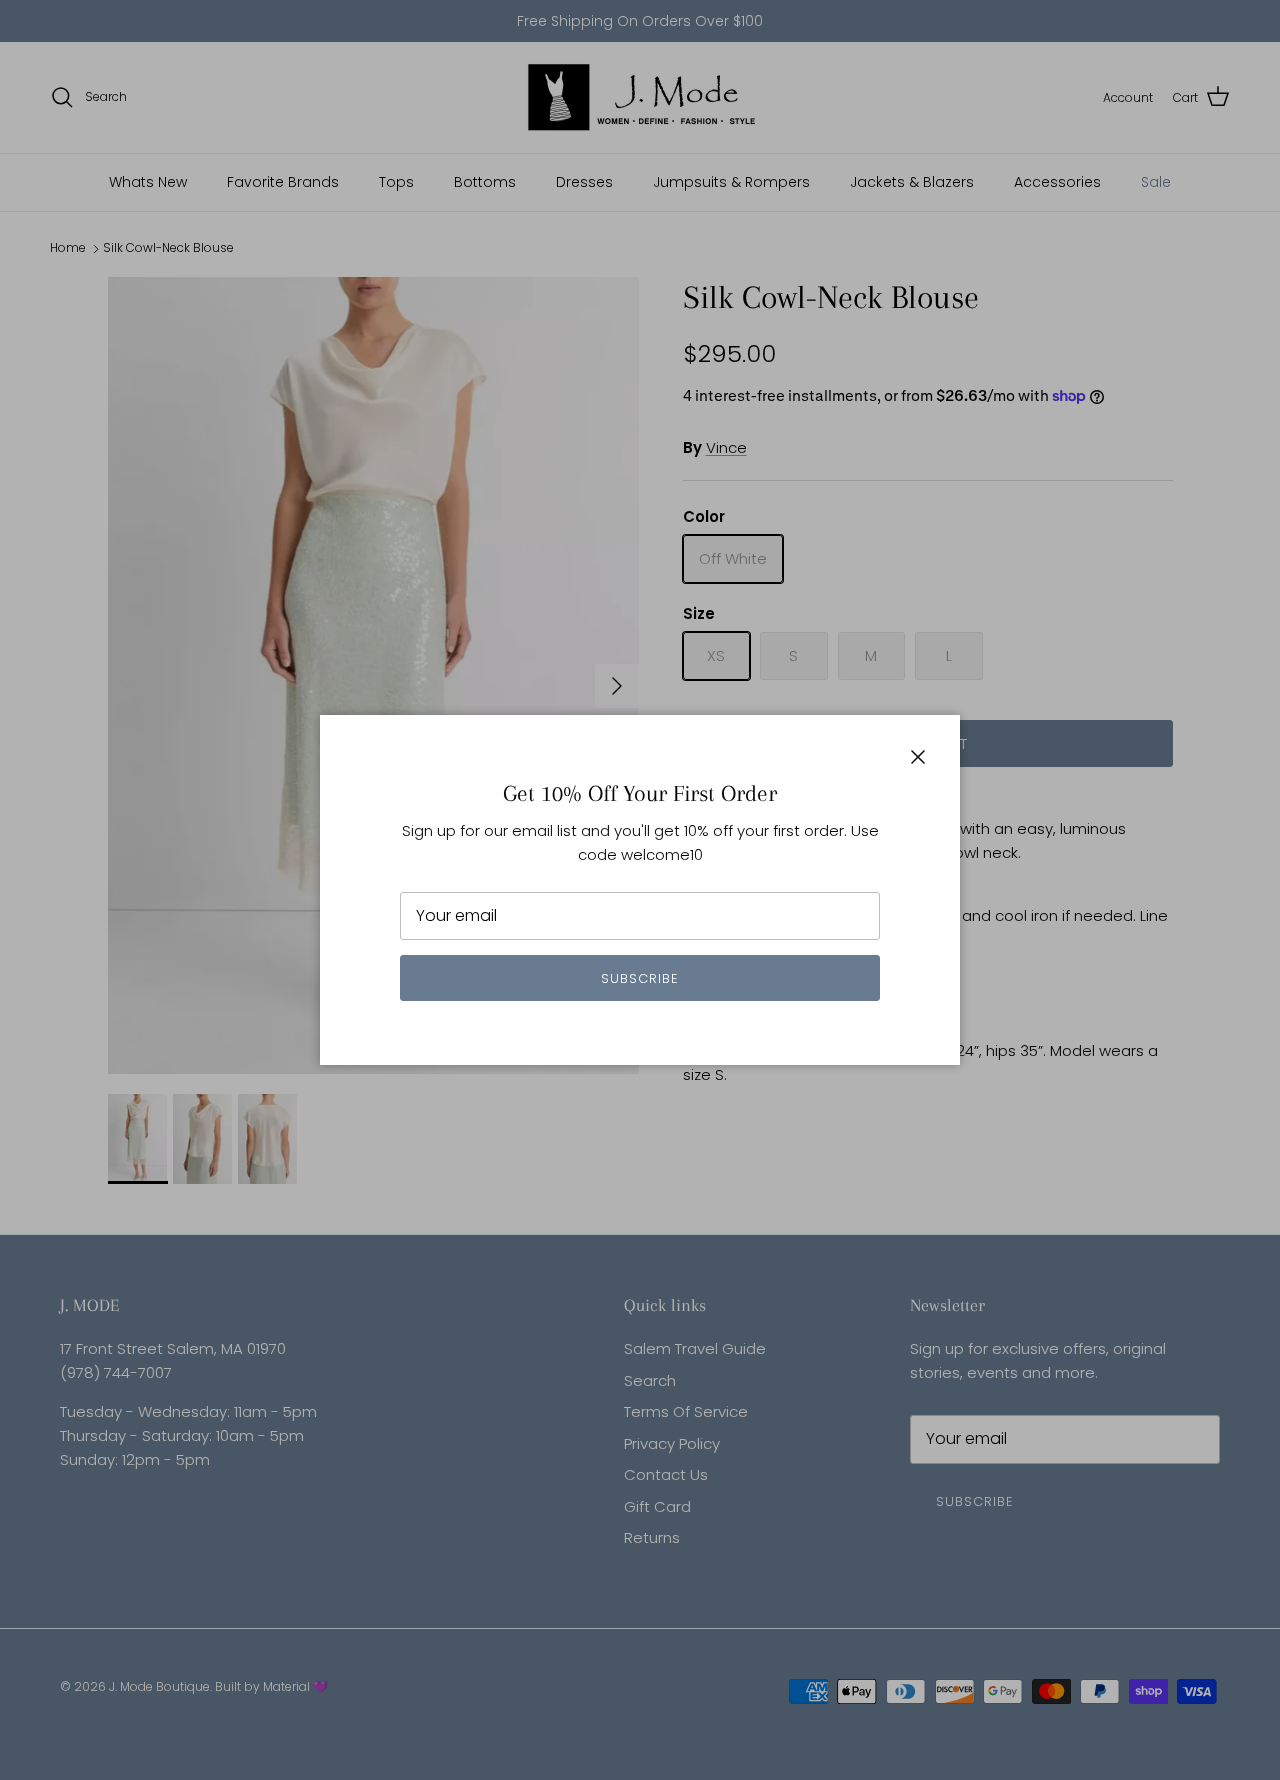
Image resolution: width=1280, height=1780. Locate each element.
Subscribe (640, 978)
